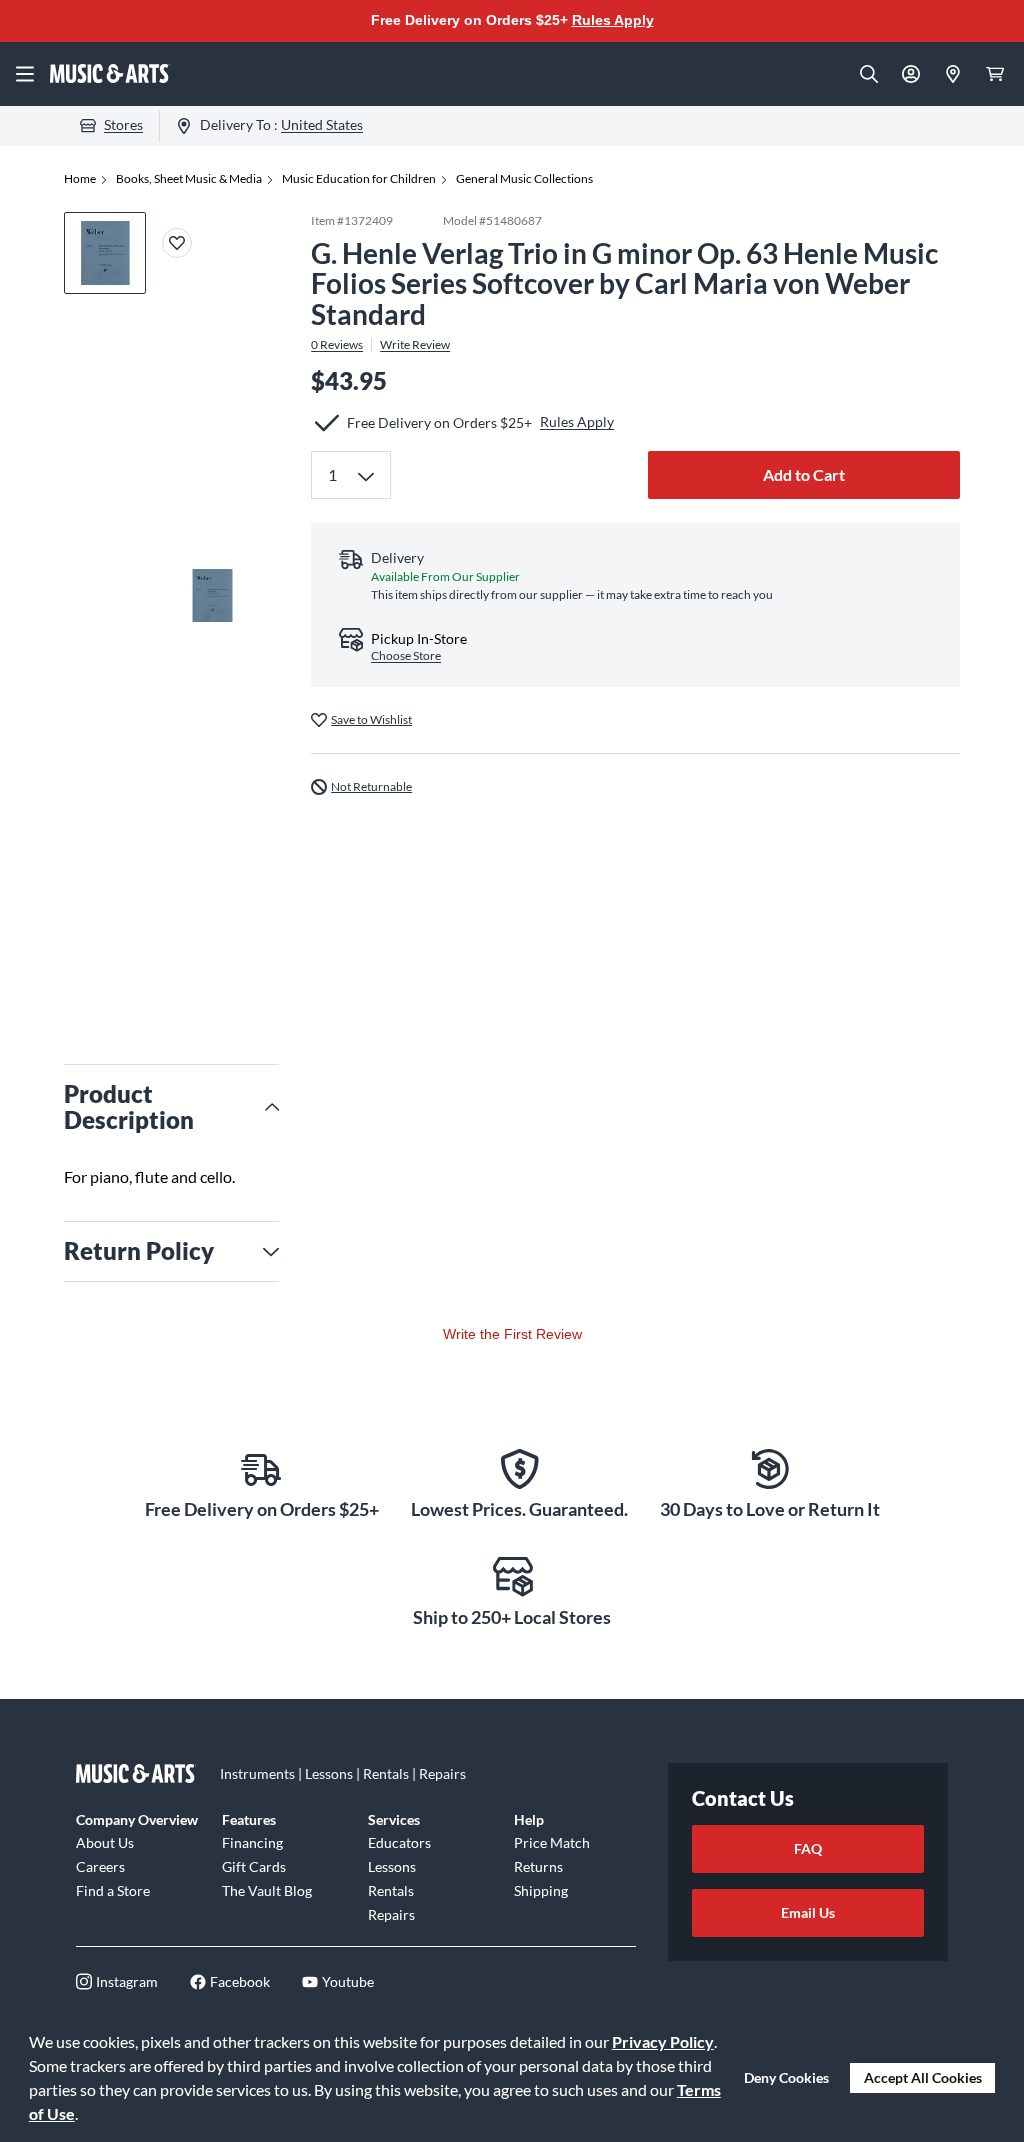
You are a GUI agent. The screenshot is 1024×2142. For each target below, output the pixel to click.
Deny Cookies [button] (786, 2077)
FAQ (808, 1848)
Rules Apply (613, 20)
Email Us (808, 1912)
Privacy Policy (663, 2041)
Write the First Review (512, 1334)
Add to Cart (804, 474)
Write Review (415, 345)
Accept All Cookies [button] (923, 2077)
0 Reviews (337, 345)
